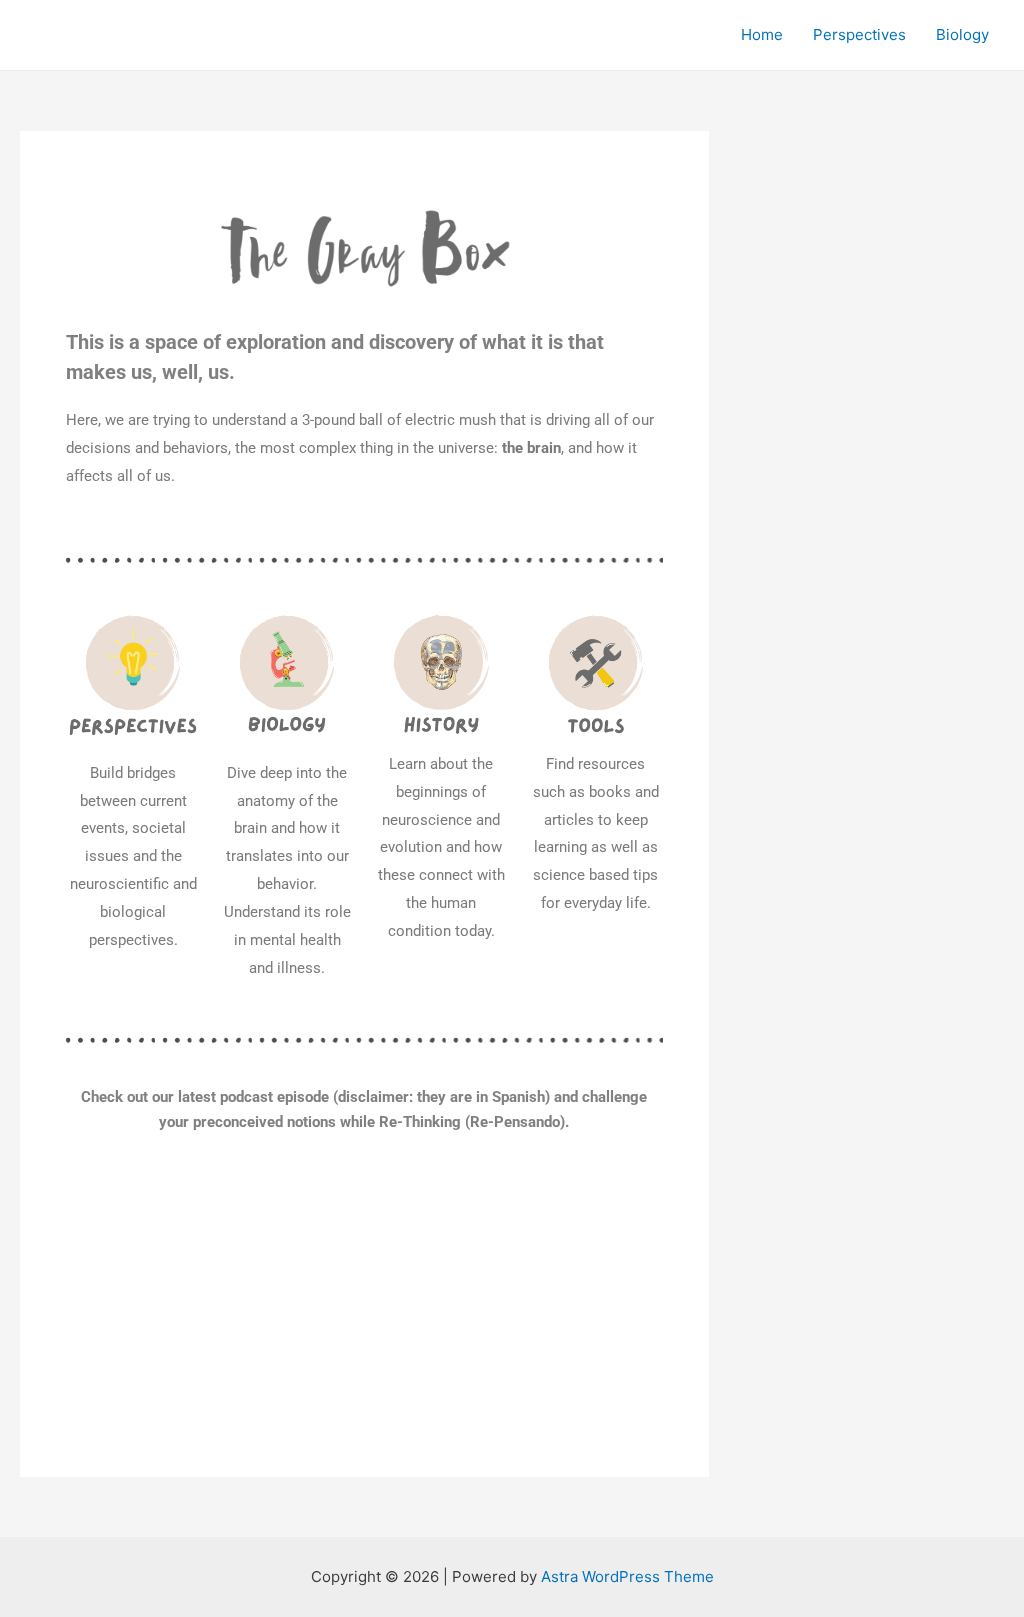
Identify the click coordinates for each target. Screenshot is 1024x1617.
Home (762, 34)
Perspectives (859, 34)
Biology (962, 34)
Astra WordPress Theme (627, 1576)
